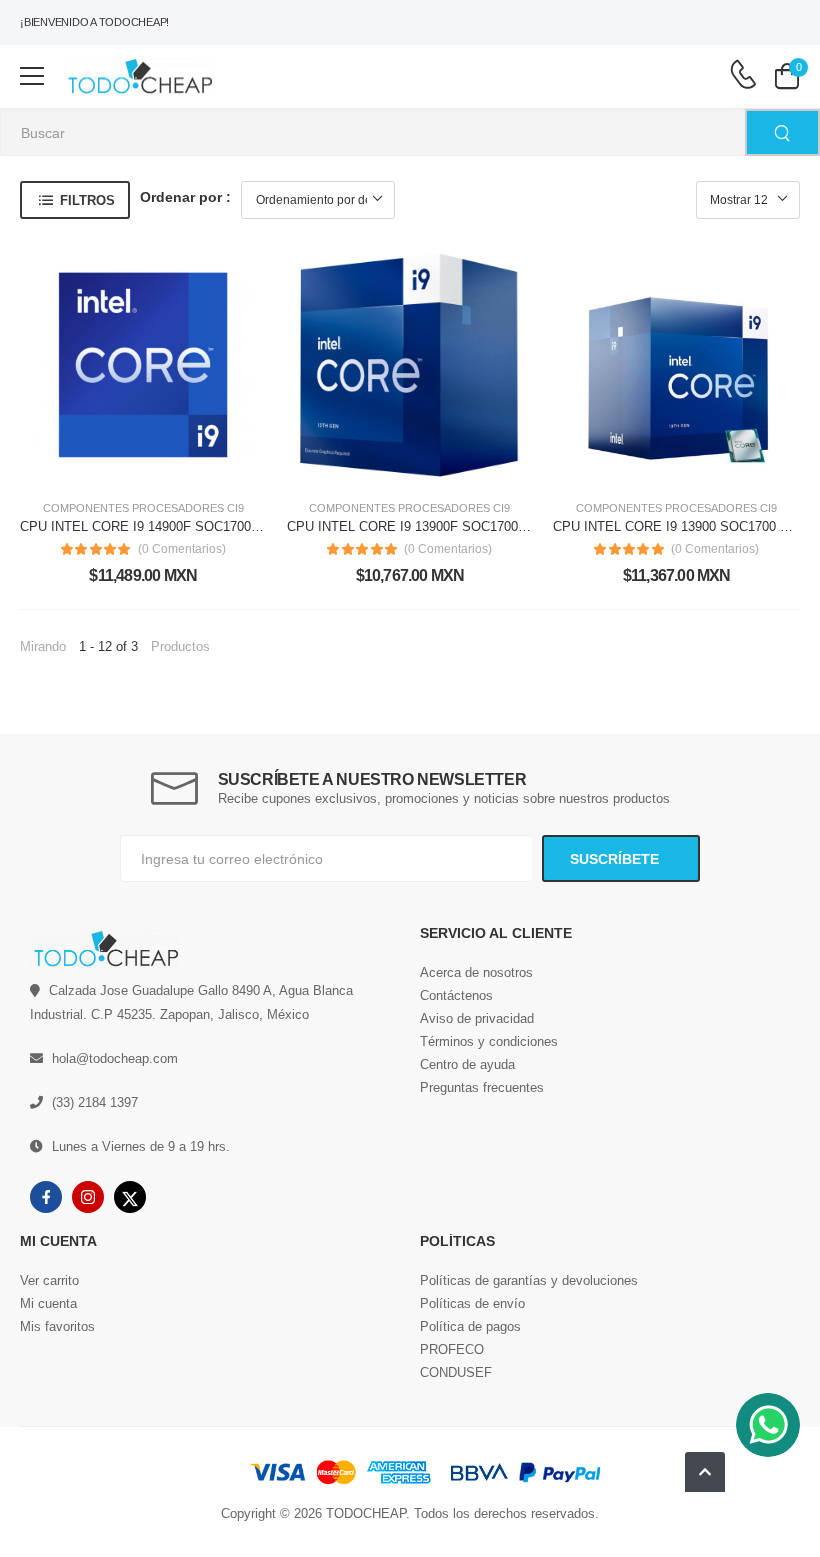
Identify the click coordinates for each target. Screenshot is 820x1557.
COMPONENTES (86, 508)
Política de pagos (470, 1326)
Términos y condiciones (489, 1041)
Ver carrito (49, 1280)
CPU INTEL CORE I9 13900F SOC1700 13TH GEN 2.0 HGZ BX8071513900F (512, 526)
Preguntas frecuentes (482, 1087)
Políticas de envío (472, 1303)
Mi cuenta (48, 1303)
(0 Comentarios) (182, 549)
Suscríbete (616, 859)
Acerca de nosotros (476, 972)
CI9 (235, 508)
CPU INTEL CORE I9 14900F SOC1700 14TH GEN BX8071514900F (219, 526)
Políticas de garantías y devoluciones (529, 1280)
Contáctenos (456, 995)
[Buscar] (782, 132)
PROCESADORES (178, 508)
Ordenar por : (185, 197)
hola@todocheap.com (115, 1058)
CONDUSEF (456, 1372)
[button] (705, 1472)
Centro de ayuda (467, 1064)
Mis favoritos (57, 1326)
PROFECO (452, 1349)
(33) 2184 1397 (95, 1102)
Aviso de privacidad (477, 1018)
